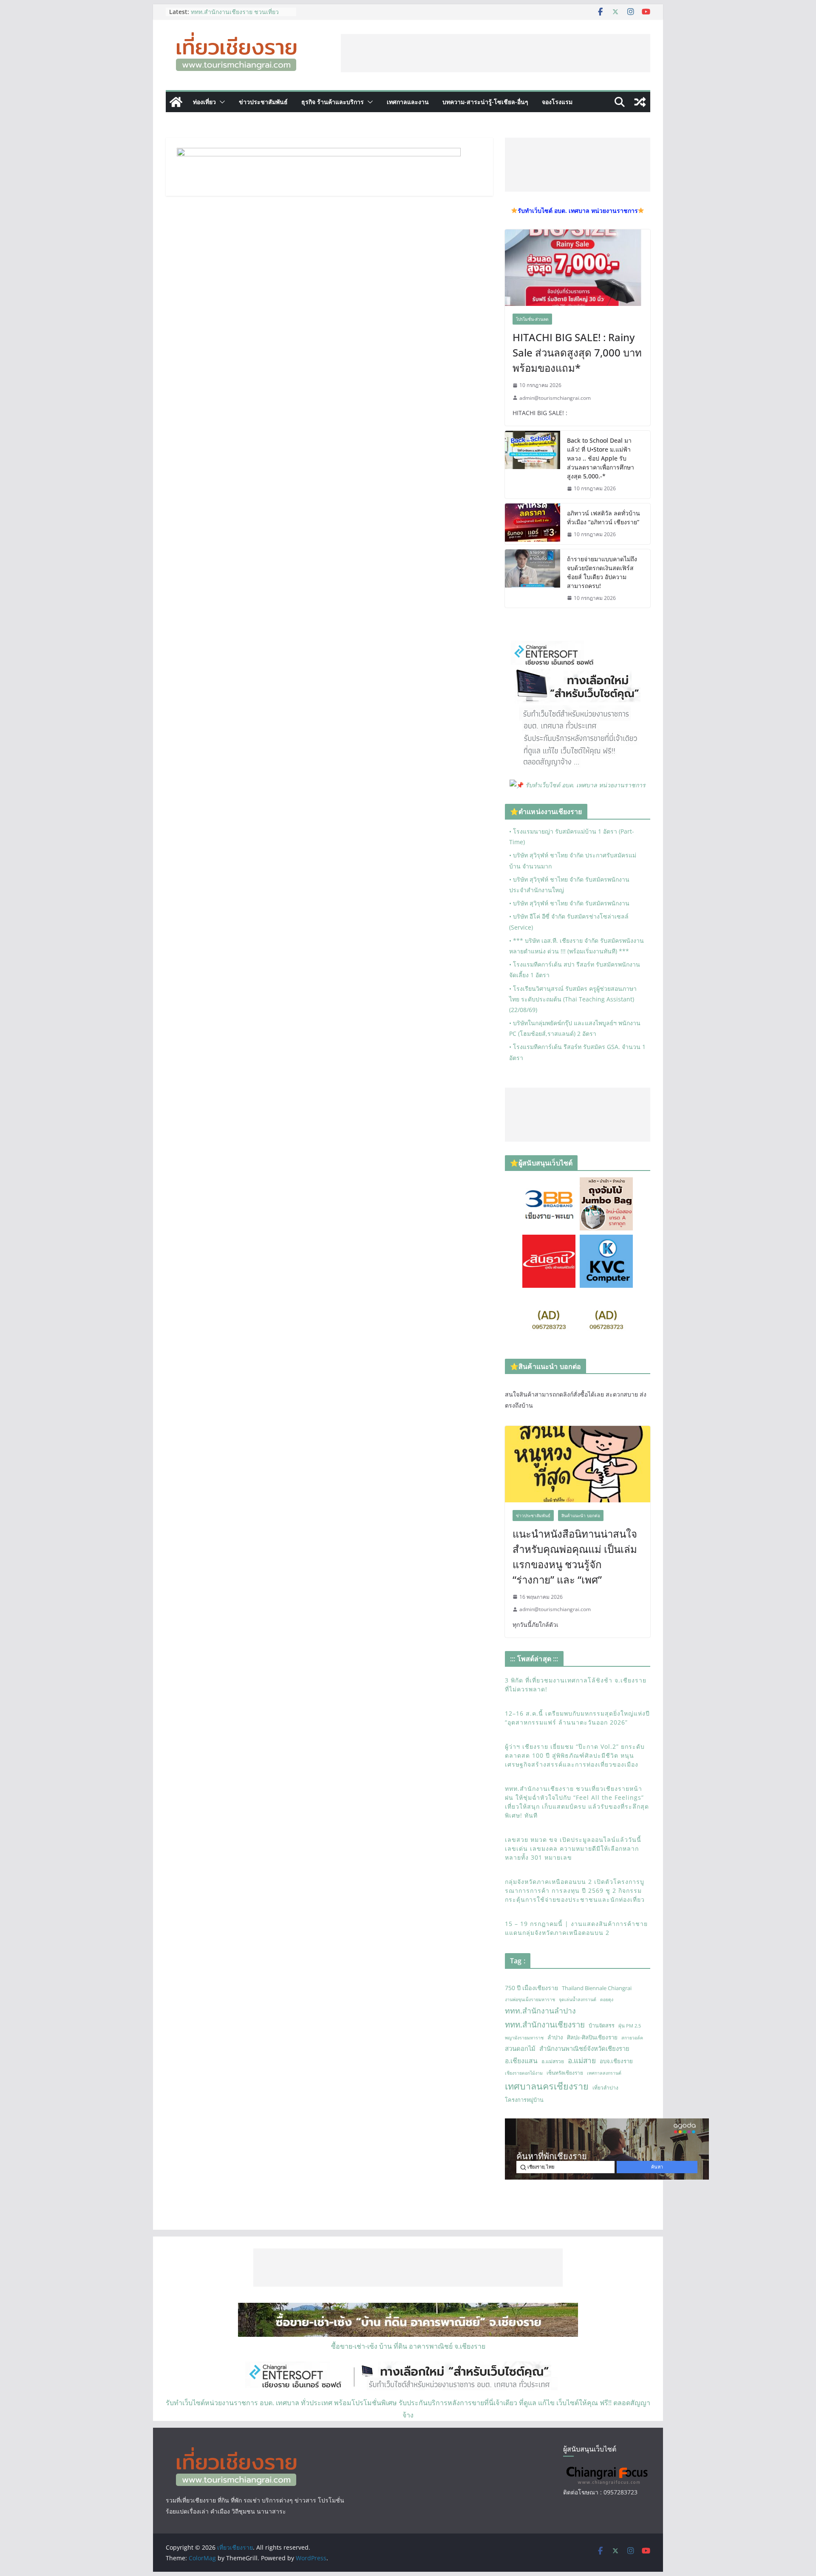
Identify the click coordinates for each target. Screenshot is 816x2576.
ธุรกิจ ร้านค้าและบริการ (333, 102)
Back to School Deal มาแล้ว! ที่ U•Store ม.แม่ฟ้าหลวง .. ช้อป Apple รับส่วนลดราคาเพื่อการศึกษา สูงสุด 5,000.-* (601, 458)
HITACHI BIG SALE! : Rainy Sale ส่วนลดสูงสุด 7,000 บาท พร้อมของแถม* (577, 352)
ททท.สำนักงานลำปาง (540, 2010)
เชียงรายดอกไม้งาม (524, 2073)
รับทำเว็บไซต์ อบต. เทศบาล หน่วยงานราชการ (585, 785)
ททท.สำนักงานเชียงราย (545, 2024)
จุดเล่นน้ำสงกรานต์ (578, 1999)
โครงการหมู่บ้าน (524, 2100)
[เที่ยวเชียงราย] (176, 102)
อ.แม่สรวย (553, 2061)
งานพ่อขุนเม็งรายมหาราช (530, 1999)
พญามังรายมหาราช (524, 2038)
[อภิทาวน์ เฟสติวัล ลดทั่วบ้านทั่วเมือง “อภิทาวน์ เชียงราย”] (533, 524)
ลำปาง (555, 2037)
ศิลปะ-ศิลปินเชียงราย (592, 2037)
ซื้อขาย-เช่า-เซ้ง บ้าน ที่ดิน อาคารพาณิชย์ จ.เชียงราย (408, 2346)
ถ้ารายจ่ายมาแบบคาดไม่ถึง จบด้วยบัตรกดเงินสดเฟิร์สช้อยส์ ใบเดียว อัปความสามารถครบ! (602, 572)
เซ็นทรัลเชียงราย (565, 2073)
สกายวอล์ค (632, 2038)
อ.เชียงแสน (521, 2061)
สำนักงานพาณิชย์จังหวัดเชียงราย (584, 2048)
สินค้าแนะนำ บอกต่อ (581, 1516)
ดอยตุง (607, 1999)
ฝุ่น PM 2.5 (630, 2026)
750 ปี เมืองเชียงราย (531, 1988)
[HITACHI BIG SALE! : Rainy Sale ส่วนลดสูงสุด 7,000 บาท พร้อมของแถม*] (578, 268)
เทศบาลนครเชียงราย (547, 2086)
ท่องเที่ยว (204, 102)
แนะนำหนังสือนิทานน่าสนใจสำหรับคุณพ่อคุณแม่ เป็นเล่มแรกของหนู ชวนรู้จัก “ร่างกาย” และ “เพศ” (575, 1557)
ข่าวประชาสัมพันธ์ (263, 102)
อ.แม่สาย (582, 2060)
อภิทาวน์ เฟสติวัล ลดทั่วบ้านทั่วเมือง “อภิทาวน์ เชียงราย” (603, 517)
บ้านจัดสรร (602, 2025)
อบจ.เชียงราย (616, 2061)
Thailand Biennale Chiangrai (597, 1988)
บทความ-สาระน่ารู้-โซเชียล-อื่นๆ (485, 102)
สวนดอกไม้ (520, 2048)
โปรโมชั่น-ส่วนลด (532, 319)
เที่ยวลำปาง (605, 2088)
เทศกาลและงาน (408, 102)
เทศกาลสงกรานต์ (604, 2073)
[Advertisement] (496, 53)
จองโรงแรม (557, 102)
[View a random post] (640, 102)
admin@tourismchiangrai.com (555, 398)
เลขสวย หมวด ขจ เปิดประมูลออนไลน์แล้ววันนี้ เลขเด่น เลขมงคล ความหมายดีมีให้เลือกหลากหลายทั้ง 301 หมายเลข (573, 1848)
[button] (221, 102)
